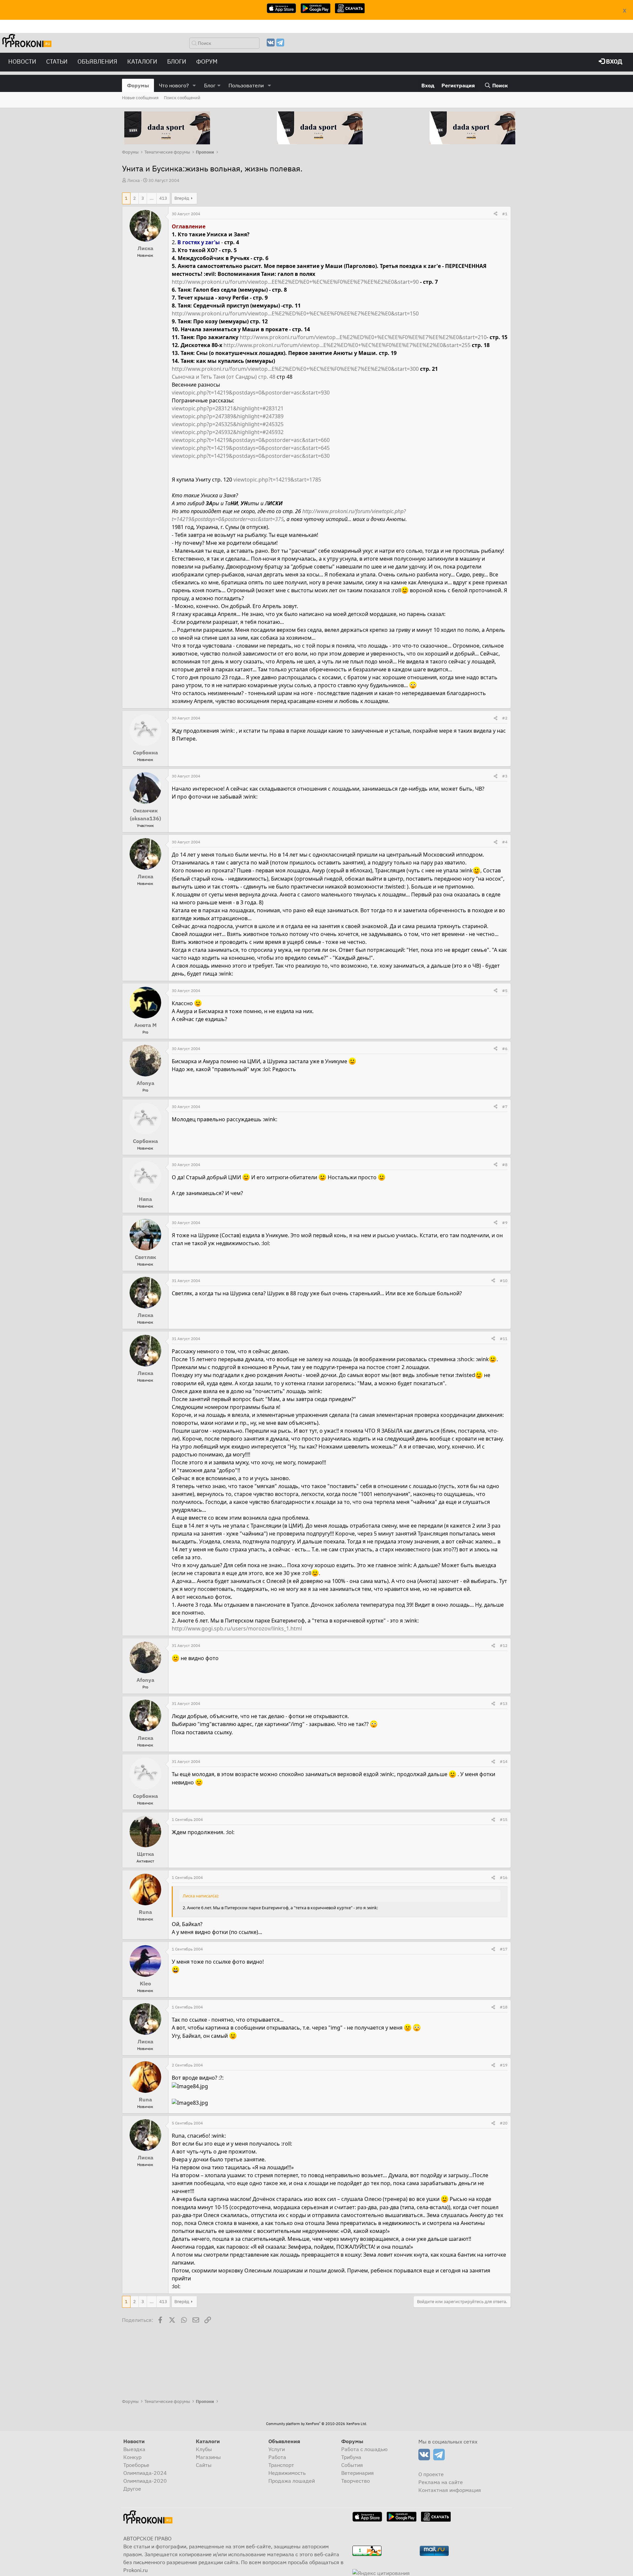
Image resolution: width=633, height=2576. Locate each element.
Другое (132, 2489)
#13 (504, 1703)
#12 (504, 1645)
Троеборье (136, 2465)
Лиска (134, 180)
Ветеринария (358, 2473)
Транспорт (281, 2465)
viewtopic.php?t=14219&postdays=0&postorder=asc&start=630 (251, 456)
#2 (505, 718)
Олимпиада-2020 (145, 2481)
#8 (505, 1165)
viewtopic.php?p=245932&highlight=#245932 (228, 432)
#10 (504, 1281)
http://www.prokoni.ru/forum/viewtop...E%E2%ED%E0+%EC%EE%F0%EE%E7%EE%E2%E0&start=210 (363, 337)
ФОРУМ (207, 61)
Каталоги (142, 61)
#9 (505, 1223)
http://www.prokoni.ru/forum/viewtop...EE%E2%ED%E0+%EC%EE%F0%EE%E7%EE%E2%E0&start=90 (295, 282)
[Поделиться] (496, 214)
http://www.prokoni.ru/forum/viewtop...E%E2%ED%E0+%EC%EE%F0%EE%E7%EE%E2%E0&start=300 (295, 369)
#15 (504, 1819)
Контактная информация (450, 2490)
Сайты (204, 2465)
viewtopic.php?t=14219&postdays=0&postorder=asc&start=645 (251, 448)
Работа (277, 2457)
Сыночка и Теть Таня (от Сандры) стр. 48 (224, 377)
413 (163, 198)
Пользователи (246, 85)
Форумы (138, 85)
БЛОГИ (177, 61)
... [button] (152, 198)
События (352, 2465)
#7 (505, 1107)
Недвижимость (287, 2473)
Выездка (134, 2449)
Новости (22, 61)
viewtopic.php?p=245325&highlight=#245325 (228, 424)
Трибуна (351, 2457)
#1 (505, 214)
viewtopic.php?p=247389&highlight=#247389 (228, 416)
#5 (505, 991)
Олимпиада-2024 (145, 2473)
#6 (505, 1049)
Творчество (356, 2481)
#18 (504, 2007)
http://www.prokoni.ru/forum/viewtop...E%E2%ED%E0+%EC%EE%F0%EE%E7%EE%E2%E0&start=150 (295, 313)
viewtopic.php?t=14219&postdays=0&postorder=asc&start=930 (251, 393)
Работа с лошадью (364, 2449)
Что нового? (174, 85)
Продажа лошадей (292, 2481)
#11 (504, 1339)
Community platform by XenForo (316, 2424)
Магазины (208, 2457)
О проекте (431, 2474)
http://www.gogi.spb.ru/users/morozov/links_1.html (237, 1628)
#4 (505, 842)
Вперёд (182, 198)
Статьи (57, 61)
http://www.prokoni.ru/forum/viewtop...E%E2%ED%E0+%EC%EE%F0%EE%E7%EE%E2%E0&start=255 (347, 345)
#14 (504, 1761)
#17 (504, 1949)
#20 (504, 2123)
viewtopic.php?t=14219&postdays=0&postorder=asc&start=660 (251, 440)
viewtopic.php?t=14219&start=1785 (277, 480)
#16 (504, 1877)
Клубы (204, 2449)
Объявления (97, 61)
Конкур (132, 2457)
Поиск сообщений (182, 98)
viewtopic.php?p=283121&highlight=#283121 (228, 408)
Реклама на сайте (441, 2482)
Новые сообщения (140, 98)
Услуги (277, 2449)
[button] (194, 85)
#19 (504, 2065)
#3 (505, 776)
